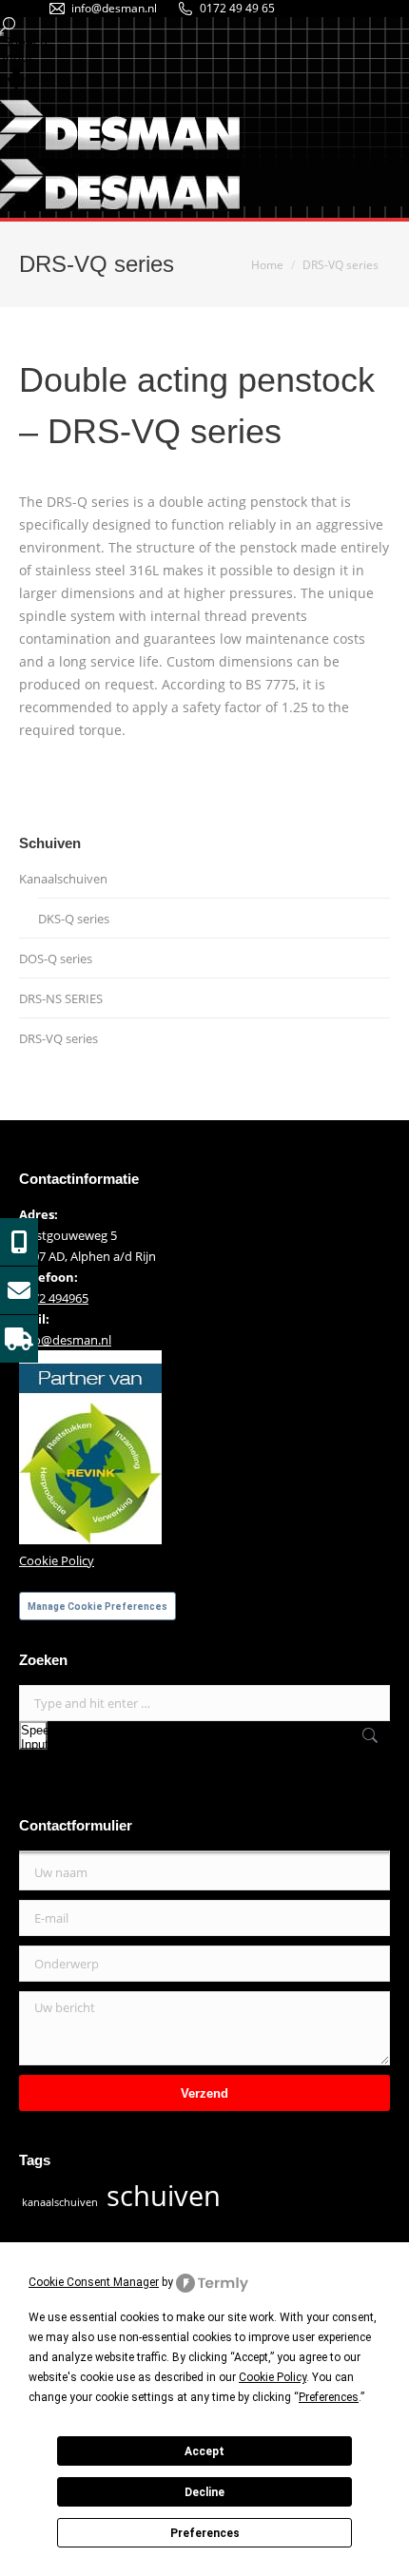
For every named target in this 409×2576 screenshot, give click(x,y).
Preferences (205, 2533)
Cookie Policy (57, 1560)
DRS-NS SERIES (61, 998)
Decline (204, 2492)
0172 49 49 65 (237, 8)
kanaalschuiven (60, 2202)
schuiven (164, 2196)
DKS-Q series (74, 919)
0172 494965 (54, 1298)
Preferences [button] (329, 2397)
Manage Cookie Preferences (97, 1607)
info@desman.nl (114, 8)
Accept (204, 2451)
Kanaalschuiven (63, 879)
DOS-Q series (56, 959)
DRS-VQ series (58, 1038)
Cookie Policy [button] (273, 2377)
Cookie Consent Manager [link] (94, 2282)
